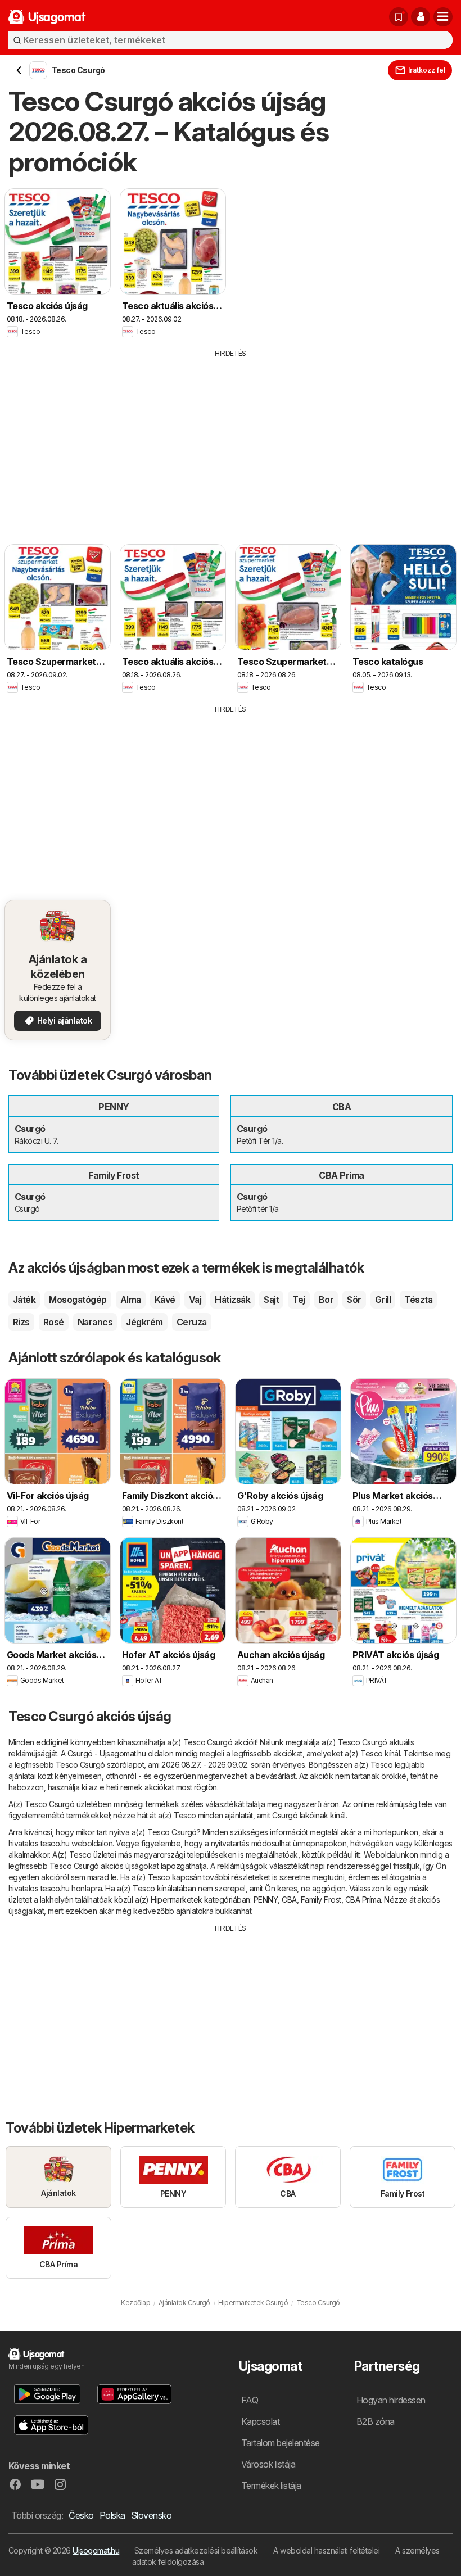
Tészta (418, 1300)
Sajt (271, 1300)
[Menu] (443, 17)
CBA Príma (363, 1900)
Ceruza (192, 1322)
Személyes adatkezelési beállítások (196, 2550)
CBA (289, 1900)
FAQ (250, 2400)
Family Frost (321, 1900)
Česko (81, 2515)
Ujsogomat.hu (96, 2550)
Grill (383, 1300)
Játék (24, 1300)
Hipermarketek (176, 1900)
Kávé (165, 1300)
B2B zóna (376, 2421)
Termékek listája (271, 2486)
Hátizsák (232, 1300)
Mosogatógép (78, 1300)
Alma (131, 1300)
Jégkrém (144, 1322)
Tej (299, 1300)
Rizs (21, 1322)
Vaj (195, 1300)
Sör (354, 1300)
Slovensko (151, 2515)
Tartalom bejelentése (281, 2443)
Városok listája (268, 2464)
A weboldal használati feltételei (326, 2550)
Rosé (54, 1322)
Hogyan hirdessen (391, 2400)
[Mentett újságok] (399, 17)
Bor (326, 1300)
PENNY (266, 1900)
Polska (112, 2515)
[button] (421, 17)
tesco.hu (55, 1843)
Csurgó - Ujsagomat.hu (107, 1753)
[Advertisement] (231, 443)
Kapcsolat (260, 2421)
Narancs (95, 1322)
